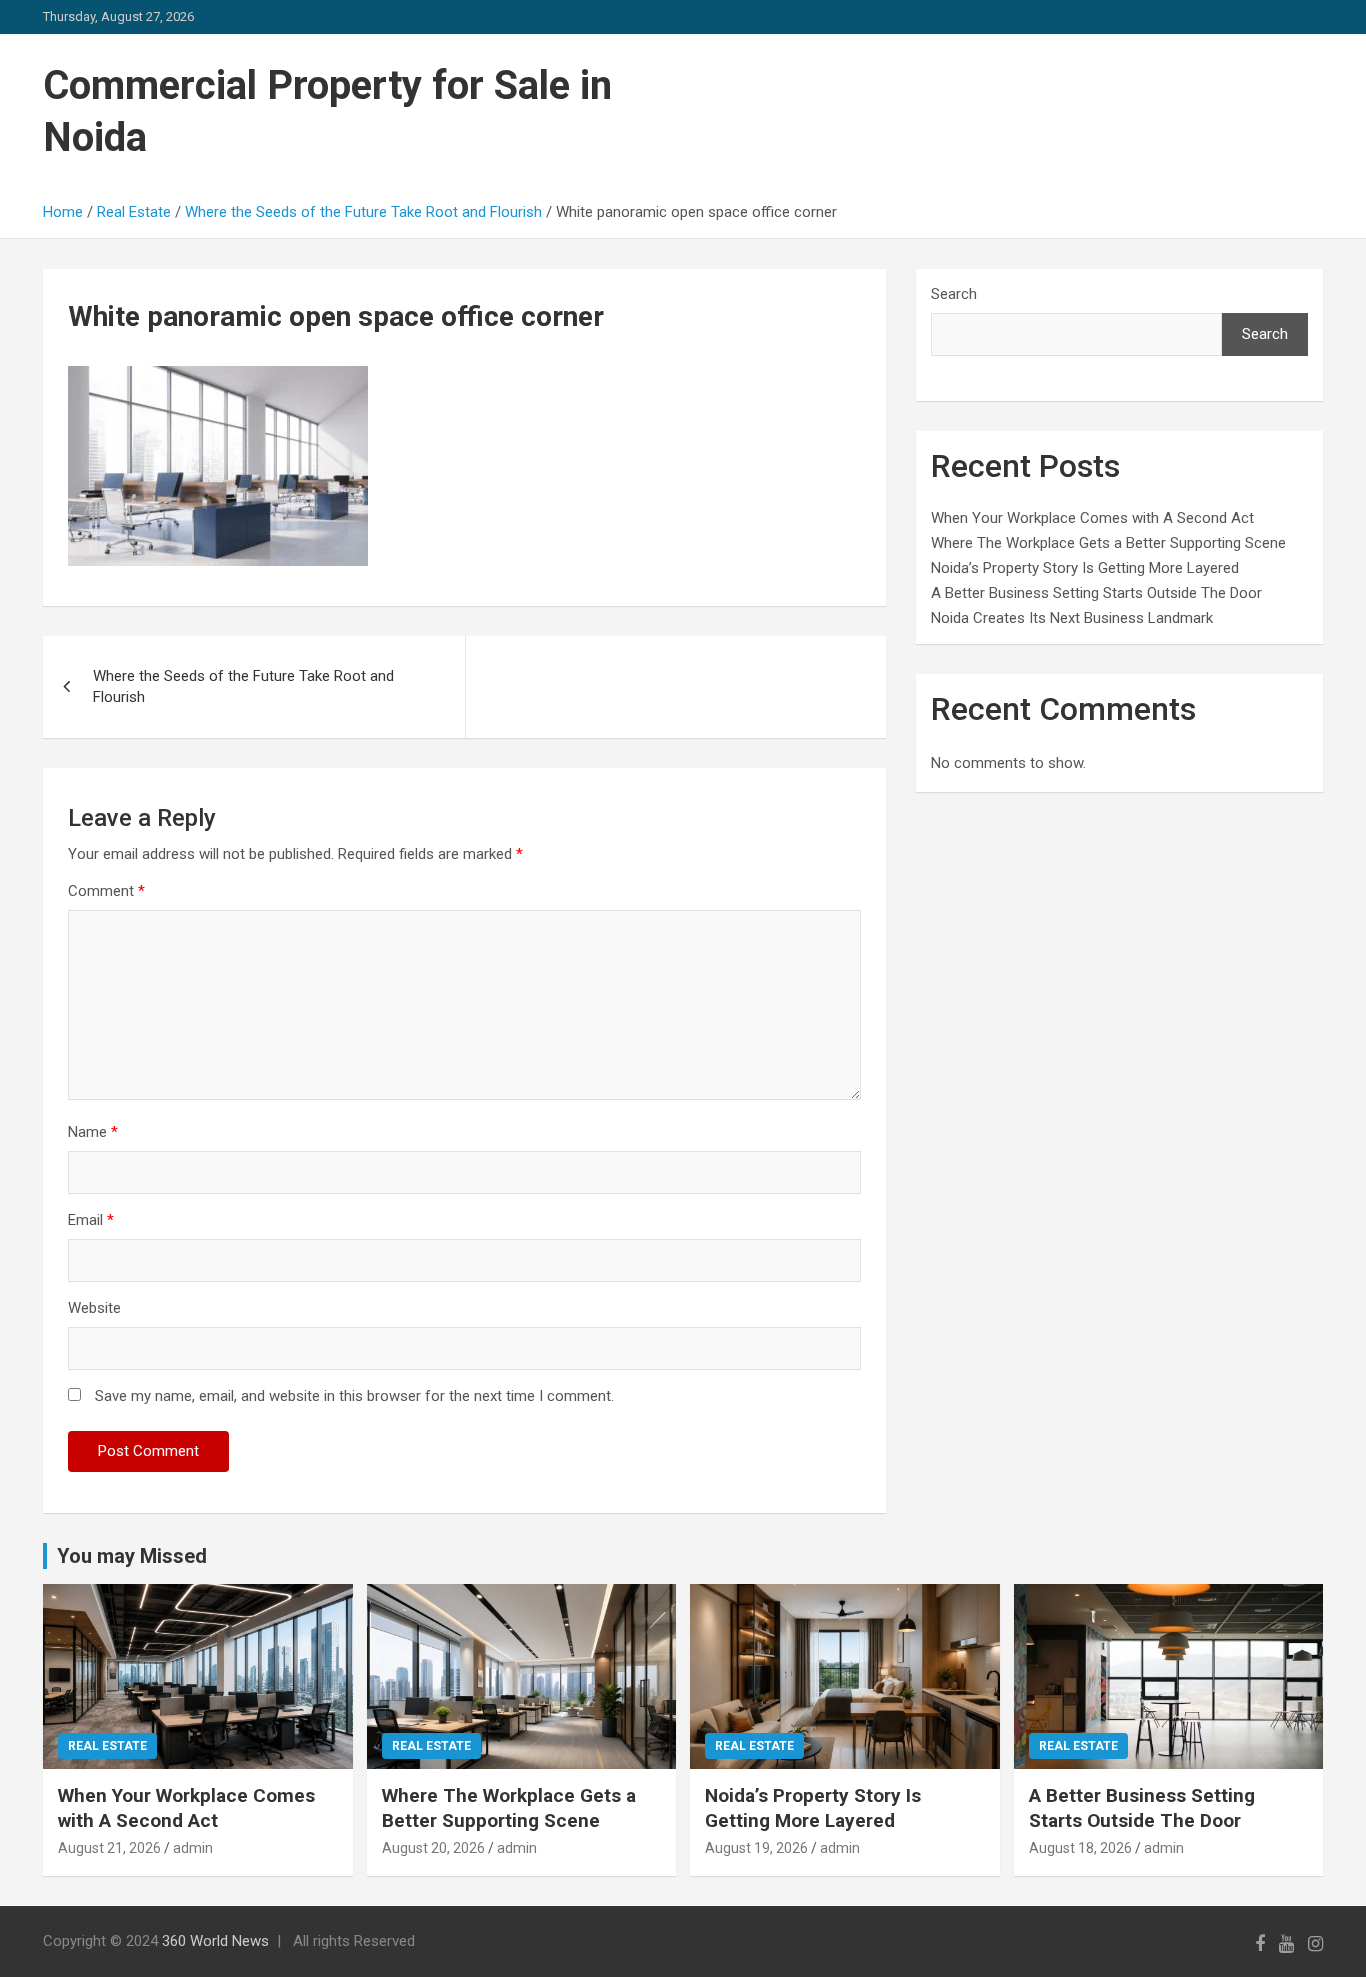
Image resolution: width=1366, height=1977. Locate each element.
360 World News (215, 1941)
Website (94, 1308)
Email (91, 1220)
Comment (106, 891)
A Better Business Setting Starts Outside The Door (1096, 593)
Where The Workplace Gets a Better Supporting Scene (1108, 543)
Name (93, 1132)
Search (954, 294)
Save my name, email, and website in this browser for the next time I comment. (354, 1396)
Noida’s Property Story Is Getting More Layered (1085, 568)
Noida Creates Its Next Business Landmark (1072, 618)
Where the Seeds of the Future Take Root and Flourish (243, 686)
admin (193, 1848)
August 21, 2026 (109, 1848)
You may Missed (132, 1556)
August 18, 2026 (1080, 1848)
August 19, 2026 (756, 1848)
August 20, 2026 (433, 1848)
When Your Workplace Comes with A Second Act (1092, 518)
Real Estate (107, 1746)
